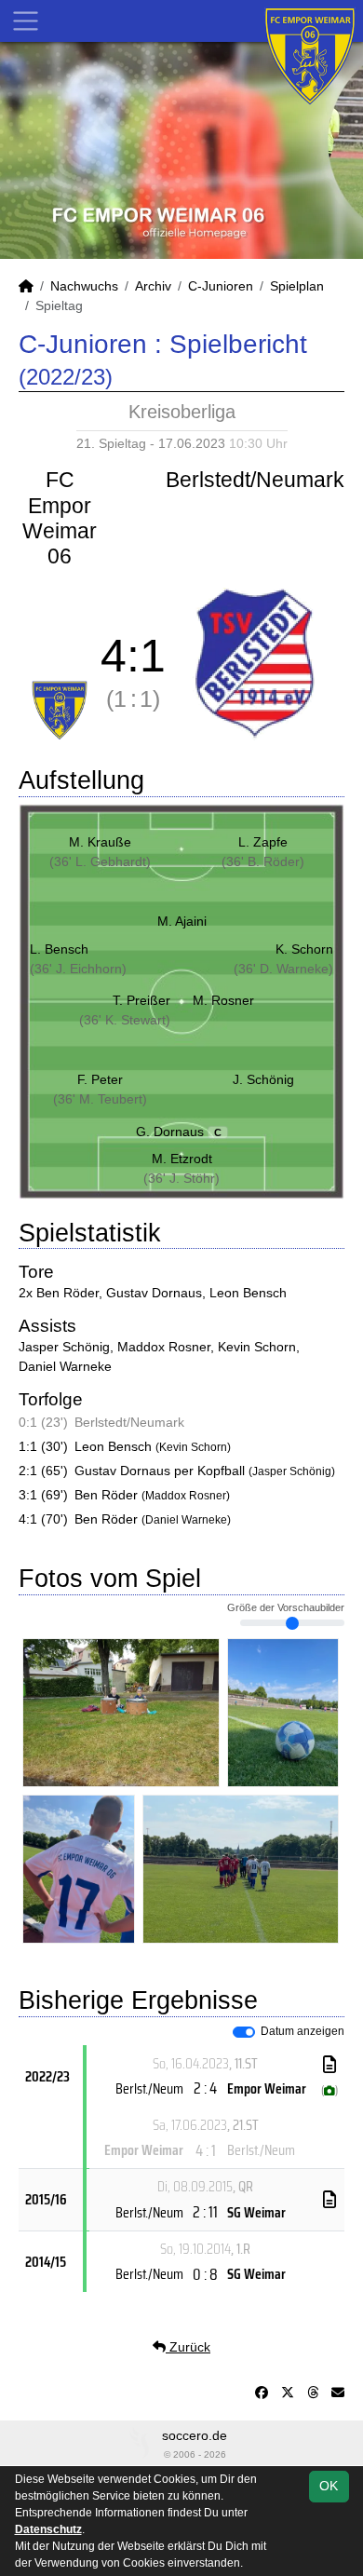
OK (329, 2486)
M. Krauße (100, 842)
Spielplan (297, 286)
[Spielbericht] (329, 2065)
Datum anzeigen (302, 2031)
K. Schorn (304, 949)
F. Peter (100, 1079)
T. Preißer (141, 1000)
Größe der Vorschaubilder (286, 1607)
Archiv (153, 286)
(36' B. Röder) (263, 861)
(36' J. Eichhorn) (78, 969)
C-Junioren (221, 286)
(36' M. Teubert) (100, 1099)
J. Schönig (263, 1079)
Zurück (188, 2347)
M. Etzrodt (182, 1159)
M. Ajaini (182, 921)
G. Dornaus (179, 1132)
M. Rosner (223, 1000)
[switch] (244, 2032)
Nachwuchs (84, 286)
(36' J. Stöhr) (181, 1178)
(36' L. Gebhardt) (100, 861)
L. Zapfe (263, 842)
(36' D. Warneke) (283, 969)
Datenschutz (48, 2529)
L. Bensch (59, 949)
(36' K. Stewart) (125, 1020)
